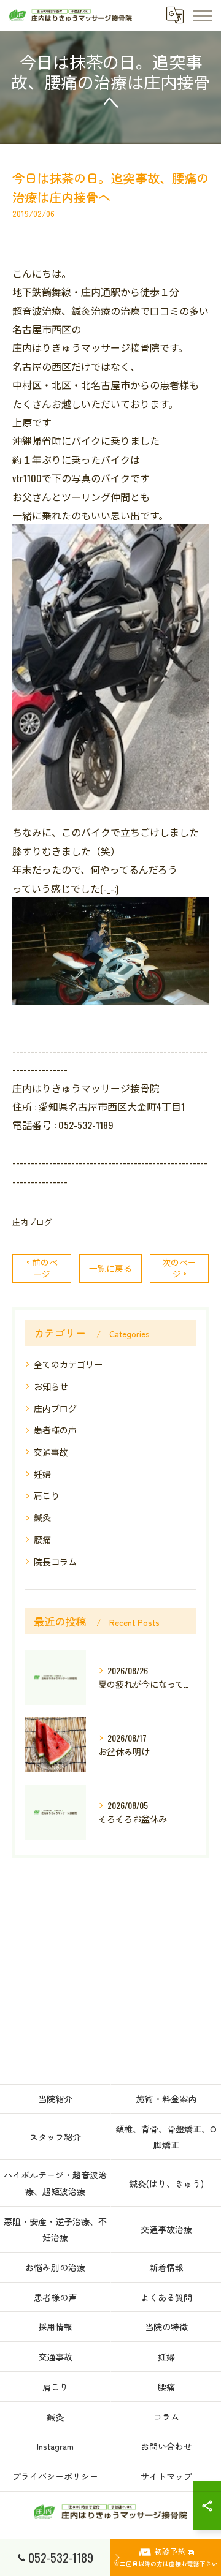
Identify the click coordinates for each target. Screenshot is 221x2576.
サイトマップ (166, 2476)
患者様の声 (55, 1430)
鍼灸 (42, 1517)
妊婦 (42, 1474)
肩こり (47, 1495)
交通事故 (51, 1452)
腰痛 (42, 1539)
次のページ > (179, 1268)
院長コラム (55, 1561)
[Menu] (202, 15)
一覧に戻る (110, 1268)
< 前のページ (42, 1268)
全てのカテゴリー (68, 1364)
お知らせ (51, 1386)
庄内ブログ (32, 1222)
